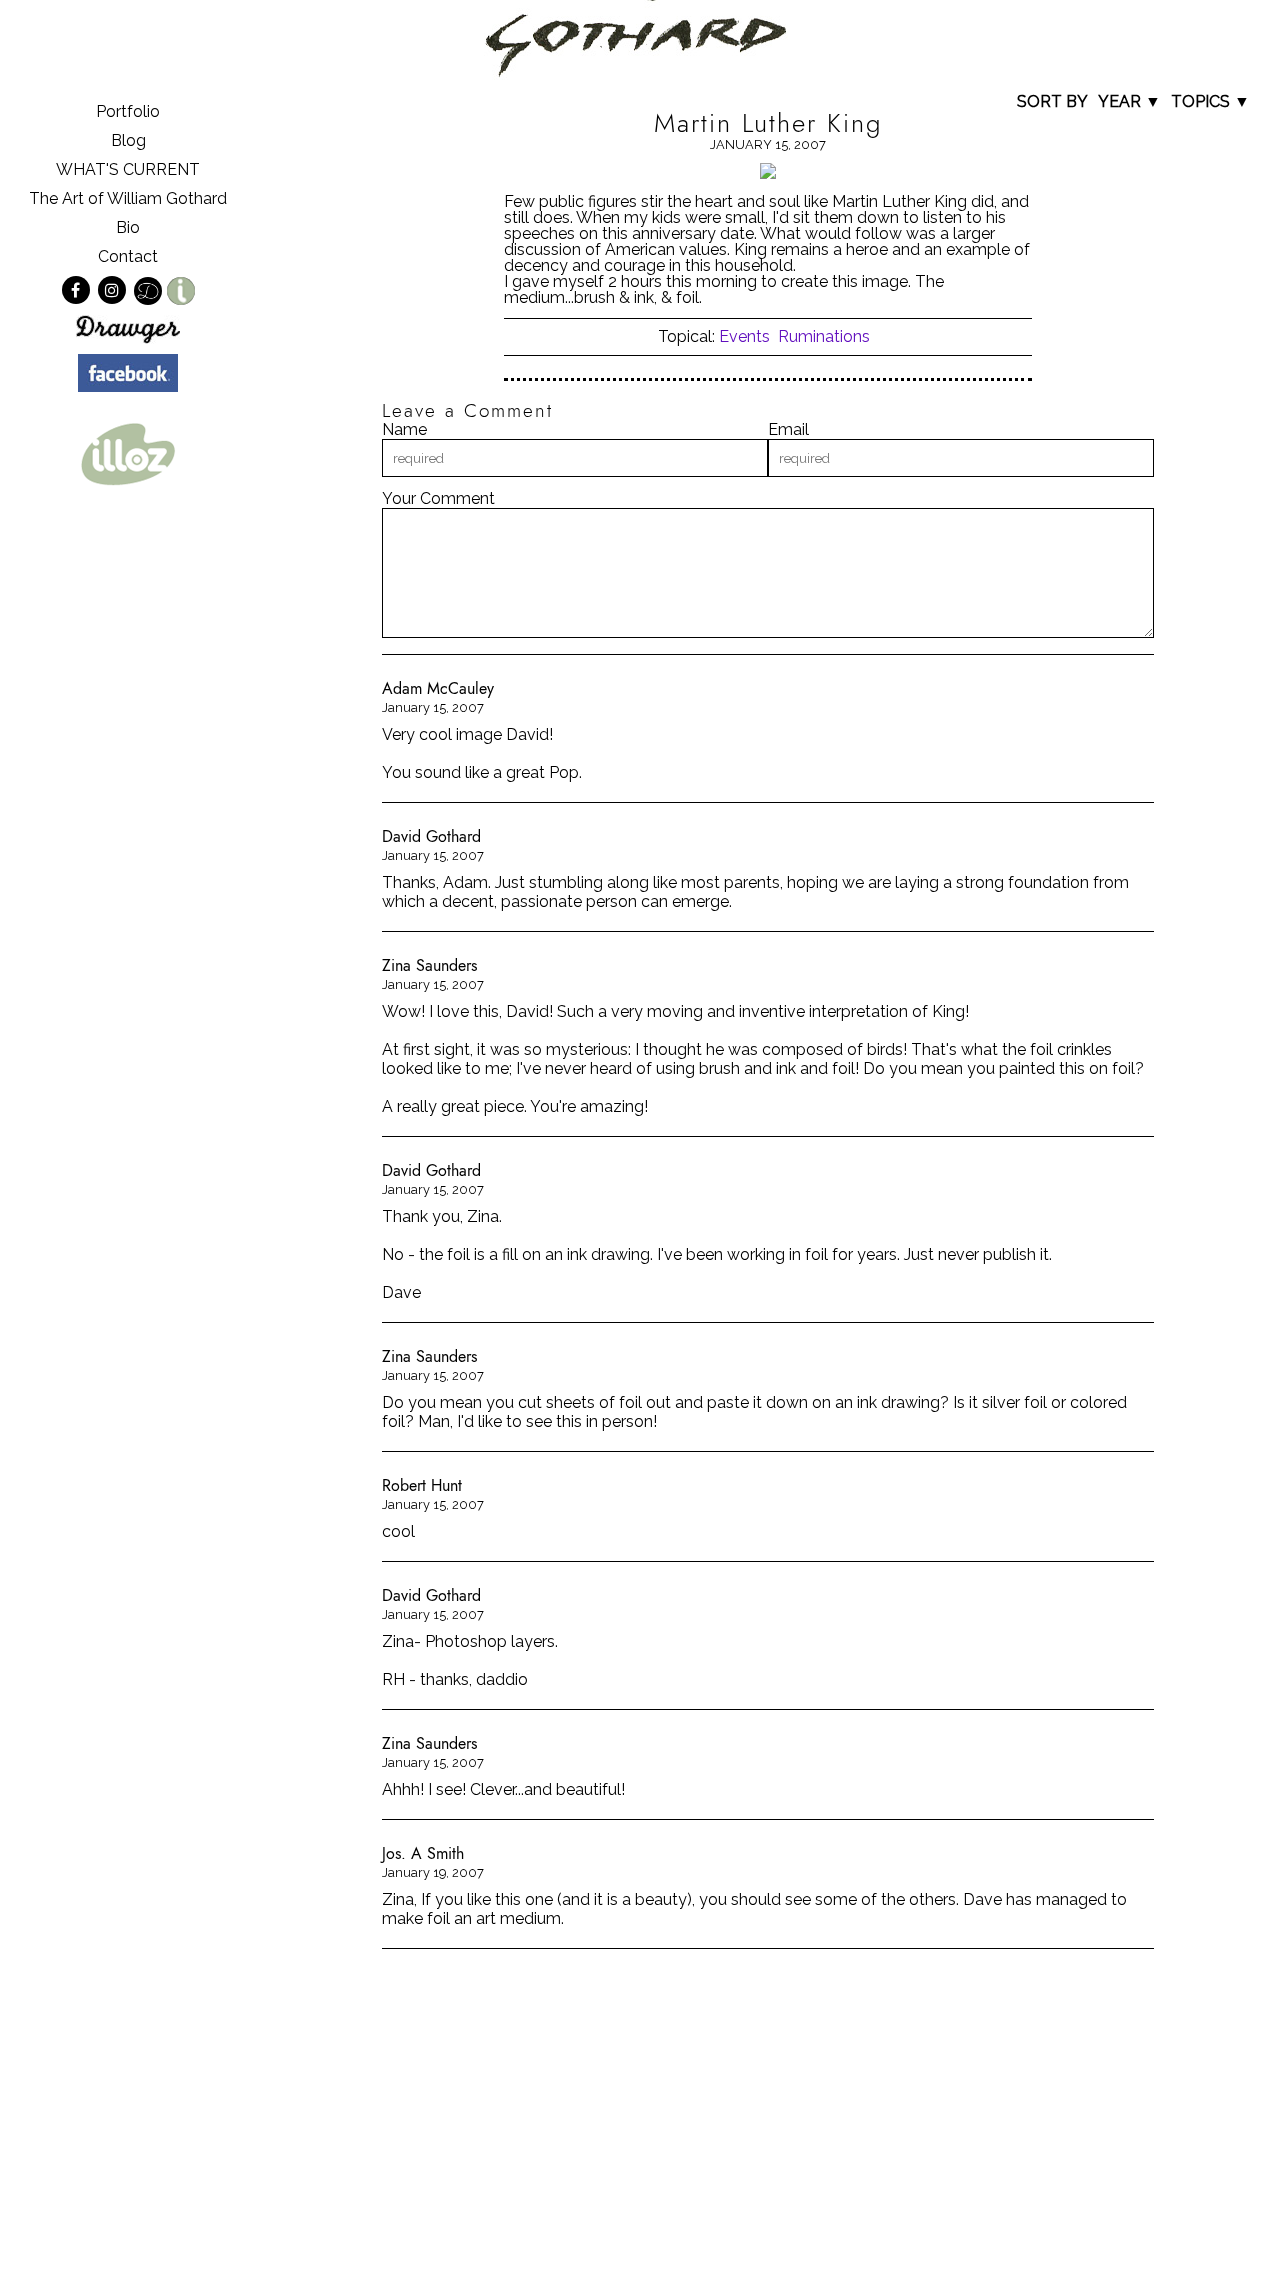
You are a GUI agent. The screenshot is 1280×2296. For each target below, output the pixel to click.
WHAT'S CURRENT (128, 169)
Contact (128, 256)
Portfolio (128, 111)
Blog (128, 140)
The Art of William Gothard (128, 198)
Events (744, 336)
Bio (128, 227)
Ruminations (824, 336)
